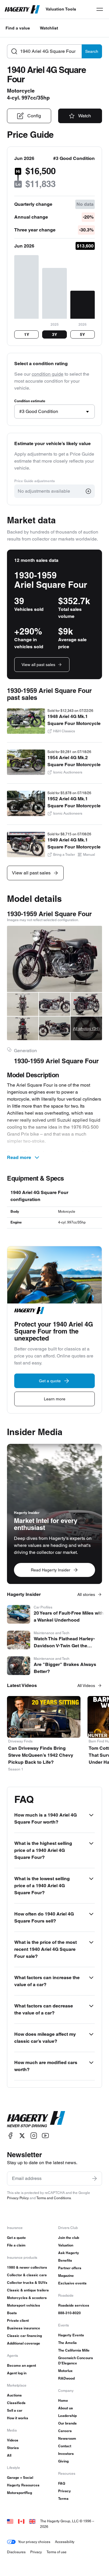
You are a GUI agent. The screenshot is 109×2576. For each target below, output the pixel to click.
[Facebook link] (10, 2136)
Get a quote (16, 2238)
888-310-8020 (69, 2313)
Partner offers (70, 2268)
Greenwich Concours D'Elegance (76, 2360)
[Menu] (100, 9)
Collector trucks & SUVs (27, 2283)
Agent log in (17, 2373)
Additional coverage (24, 2343)
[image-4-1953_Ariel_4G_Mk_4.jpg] (86, 1004)
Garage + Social (20, 2477)
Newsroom (67, 2438)
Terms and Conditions (54, 2198)
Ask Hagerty (69, 2253)
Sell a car (15, 2410)
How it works (18, 2418)
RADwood (66, 2378)
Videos (13, 2440)
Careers (65, 2431)
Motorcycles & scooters (27, 2298)
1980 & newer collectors (27, 2267)
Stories (13, 2448)
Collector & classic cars (27, 2275)
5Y (82, 334)
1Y (27, 334)
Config (34, 116)
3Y (54, 334)
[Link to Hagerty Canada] (21, 2521)
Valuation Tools (61, 9)
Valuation (66, 2245)
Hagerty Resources (23, 2485)
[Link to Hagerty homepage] (36, 2119)
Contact (65, 2446)
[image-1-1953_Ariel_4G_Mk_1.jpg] (54, 959)
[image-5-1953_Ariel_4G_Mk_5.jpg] (23, 1028)
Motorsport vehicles (24, 2305)
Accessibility (65, 2542)
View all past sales (38, 665)
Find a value (18, 28)
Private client (18, 2320)
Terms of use (57, 2552)
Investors (66, 2454)
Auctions (14, 2395)
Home (63, 2400)
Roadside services (74, 2305)
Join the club (69, 2238)
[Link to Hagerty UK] (32, 2521)
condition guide (48, 374)
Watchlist (49, 28)
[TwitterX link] (22, 2136)
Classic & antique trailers (28, 2290)
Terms (63, 2499)
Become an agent (22, 2365)
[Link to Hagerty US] (10, 2521)
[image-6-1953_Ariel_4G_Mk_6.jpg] (55, 1028)
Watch (85, 116)
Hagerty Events (71, 2335)
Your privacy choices (34, 2542)
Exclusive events (72, 2283)
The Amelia (67, 2343)
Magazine (66, 2276)
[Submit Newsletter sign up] (94, 2178)
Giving (63, 2461)
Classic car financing (24, 2336)
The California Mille (74, 2350)
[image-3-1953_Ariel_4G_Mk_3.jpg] (55, 1004)
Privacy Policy (18, 2198)
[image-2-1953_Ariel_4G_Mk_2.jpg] (23, 1004)
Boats (12, 2313)
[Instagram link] (34, 2136)
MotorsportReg (19, 2493)
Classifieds (16, 2403)
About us (66, 2408)
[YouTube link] (45, 2136)
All (9, 2455)
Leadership (67, 2416)
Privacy (65, 2491)
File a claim (16, 2245)
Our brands (67, 2423)
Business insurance (24, 2328)
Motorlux (65, 2371)
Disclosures (16, 2552)
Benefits (65, 2260)
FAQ (62, 2483)
